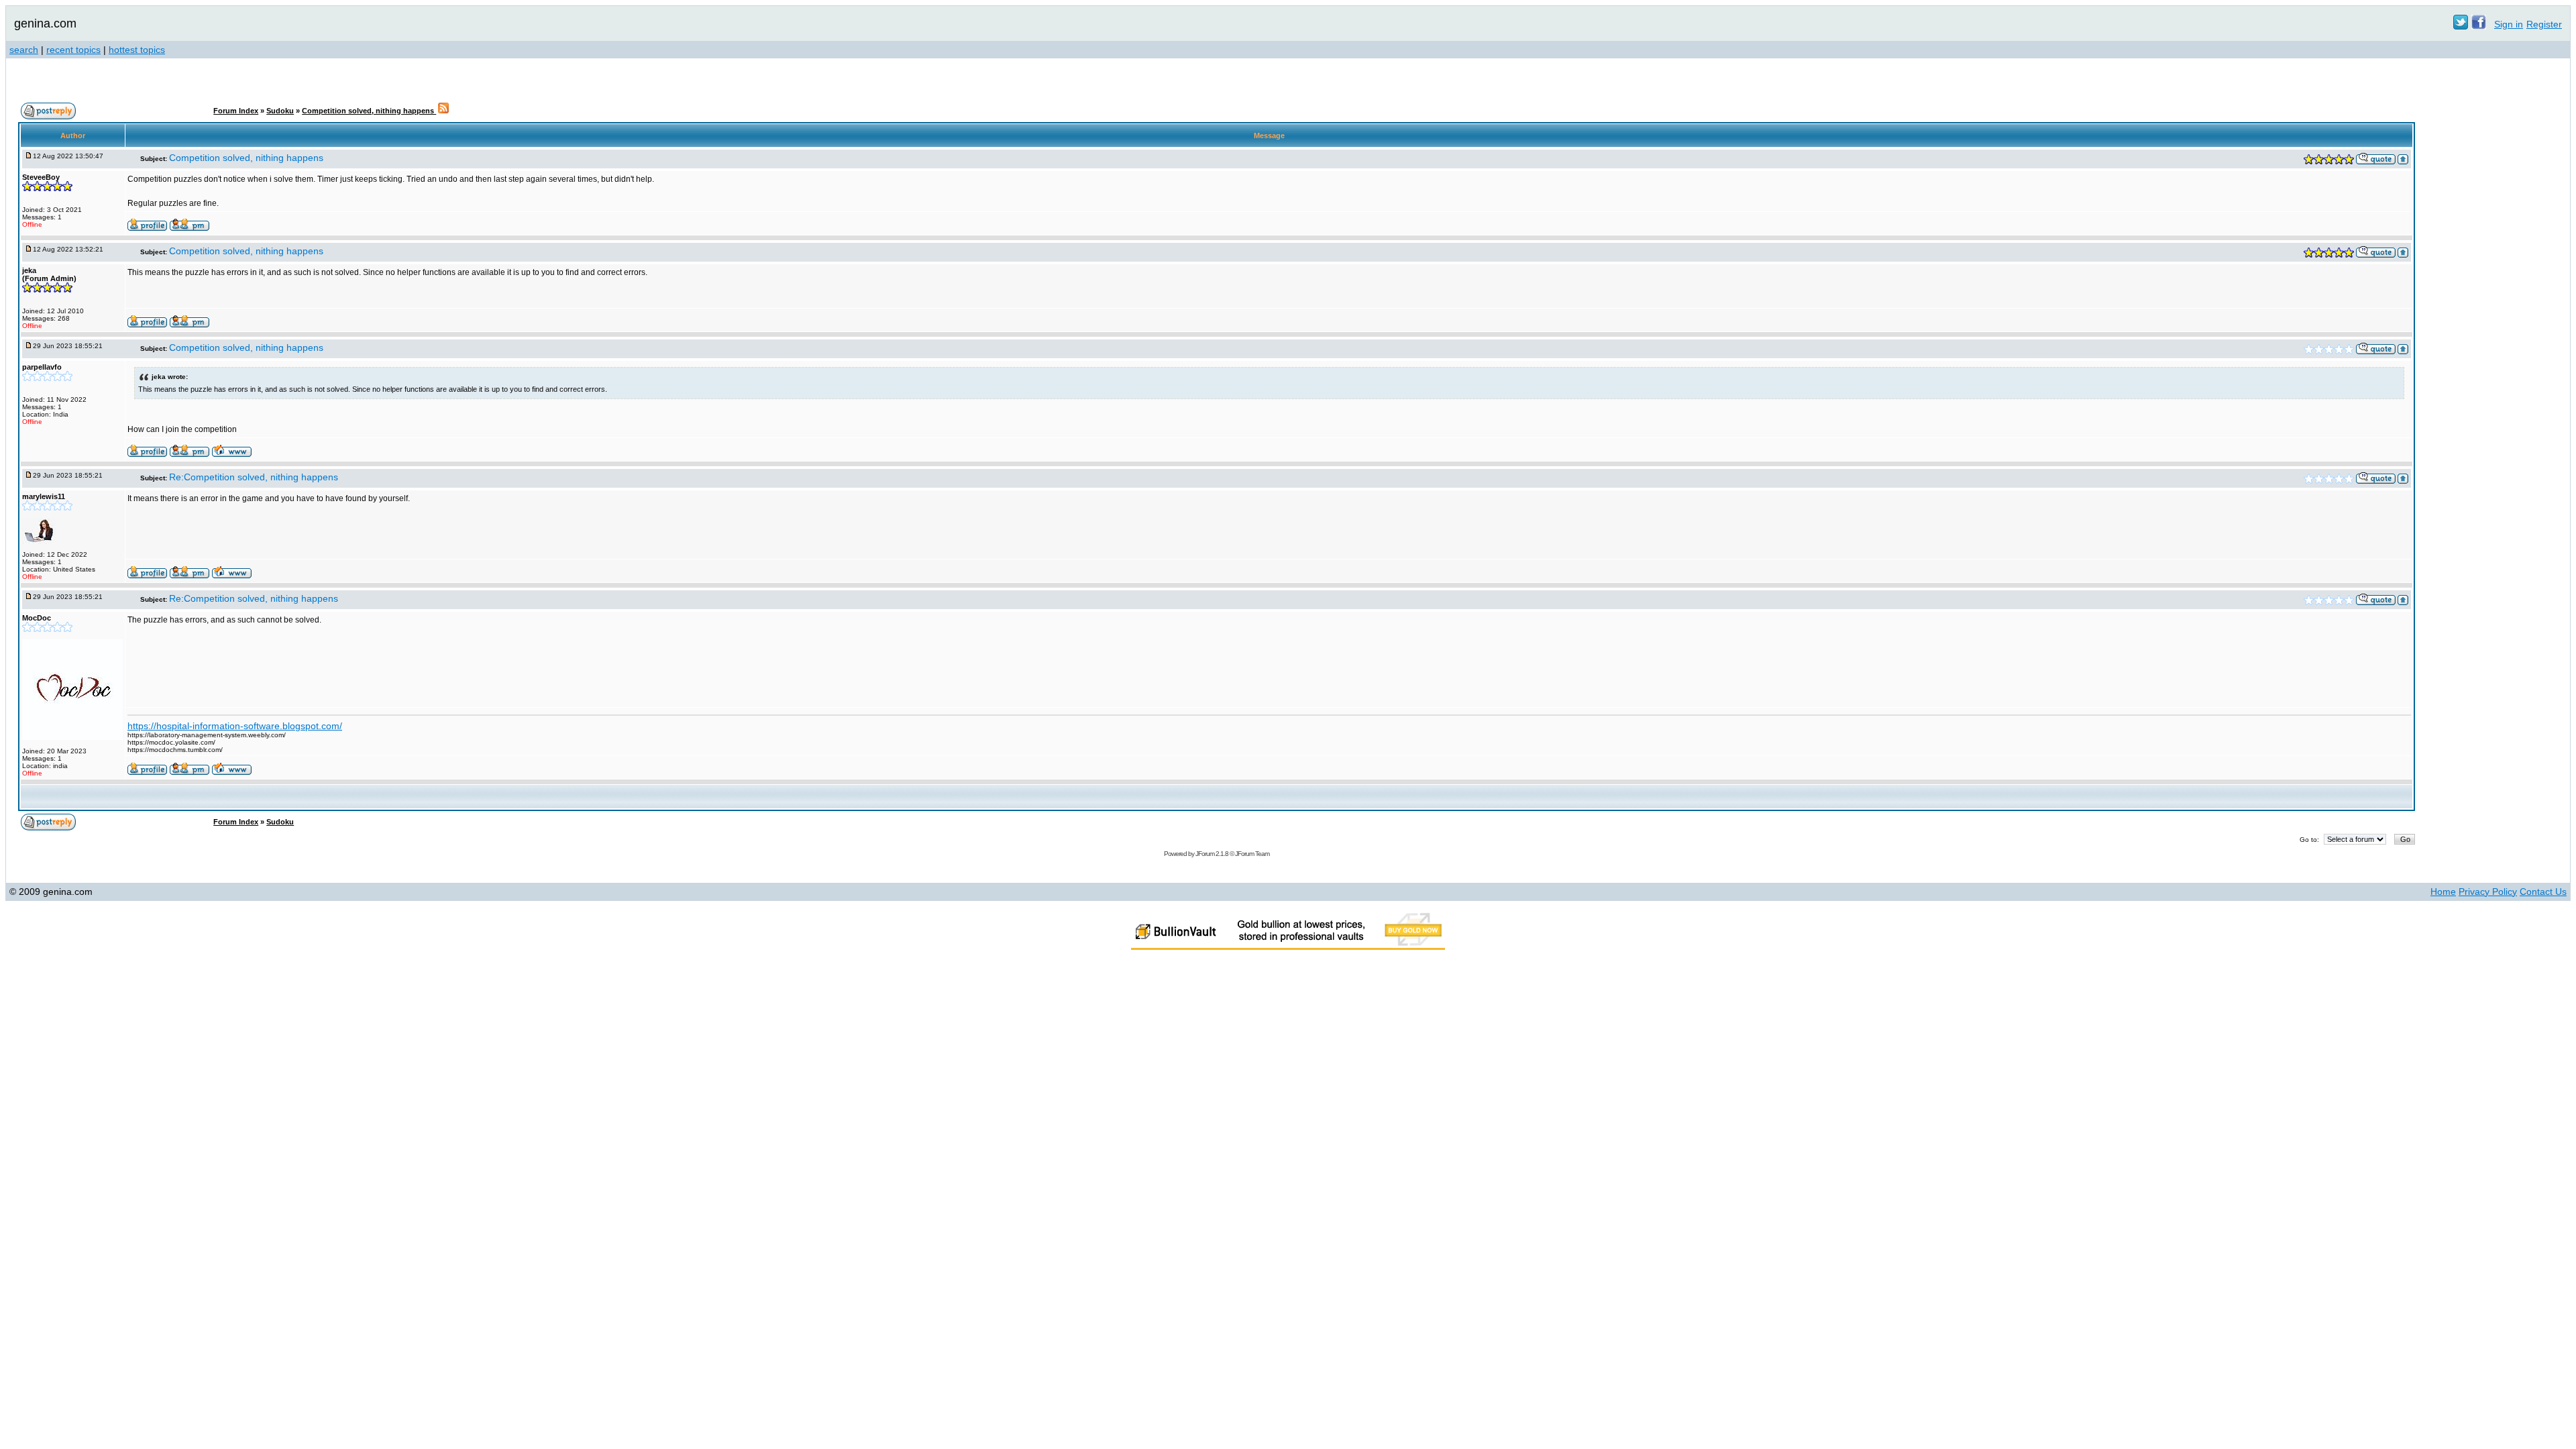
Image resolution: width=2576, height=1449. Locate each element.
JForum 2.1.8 (1212, 854)
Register (2544, 24)
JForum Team (1252, 854)
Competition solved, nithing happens (369, 111)
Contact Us (2543, 892)
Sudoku (280, 111)
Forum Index (236, 111)
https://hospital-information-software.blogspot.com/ (235, 726)
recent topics (73, 50)
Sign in (2509, 24)
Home (2443, 892)
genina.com (45, 23)
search (24, 50)
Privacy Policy (2488, 892)
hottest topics (137, 50)
